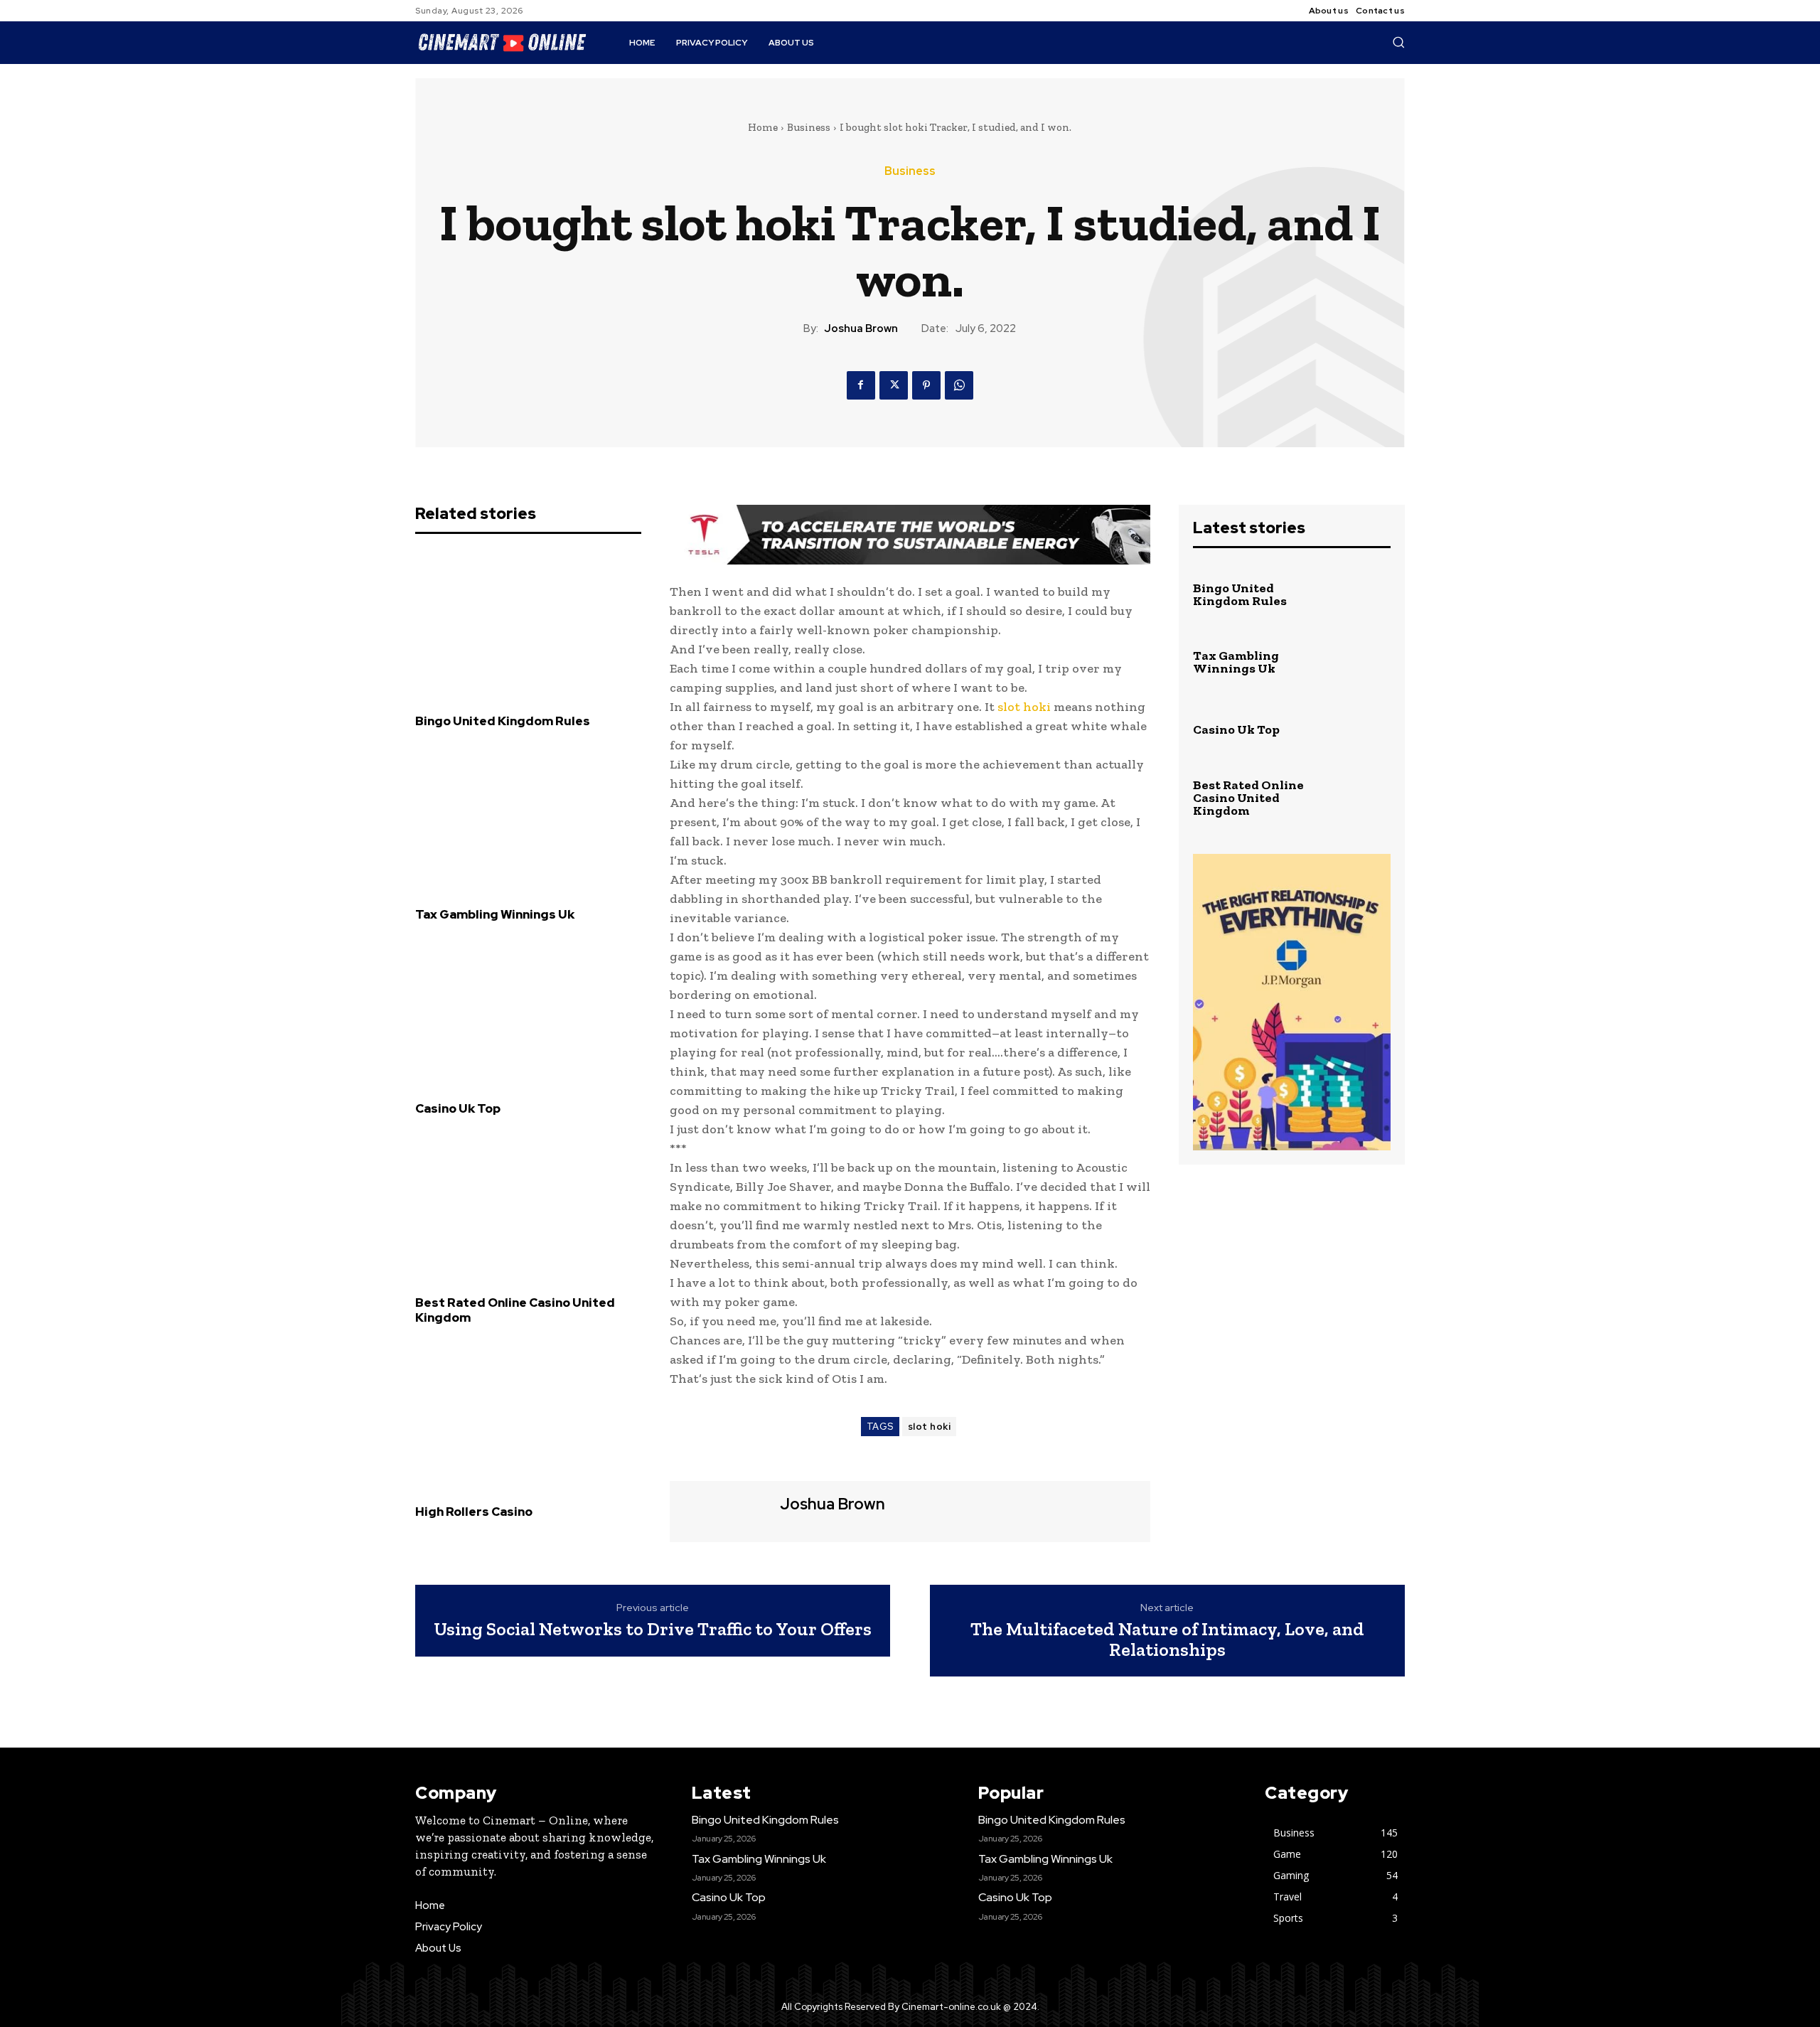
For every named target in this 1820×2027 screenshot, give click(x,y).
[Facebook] (861, 385)
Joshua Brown (861, 328)
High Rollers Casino (474, 1512)
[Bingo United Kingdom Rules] (528, 624)
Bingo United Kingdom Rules (503, 721)
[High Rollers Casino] (528, 1415)
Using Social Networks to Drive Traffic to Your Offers (653, 1629)
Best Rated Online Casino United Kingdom (515, 1310)
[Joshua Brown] (723, 1510)
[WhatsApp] (959, 385)
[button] (1398, 42)
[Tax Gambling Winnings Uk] (528, 818)
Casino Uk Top (458, 1108)
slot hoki (1024, 707)
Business (809, 127)
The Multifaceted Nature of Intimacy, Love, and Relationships (1167, 1639)
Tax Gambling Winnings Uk (495, 914)
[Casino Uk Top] (528, 1012)
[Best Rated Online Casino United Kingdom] (528, 1207)
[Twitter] (894, 385)
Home (763, 127)
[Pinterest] (926, 385)
